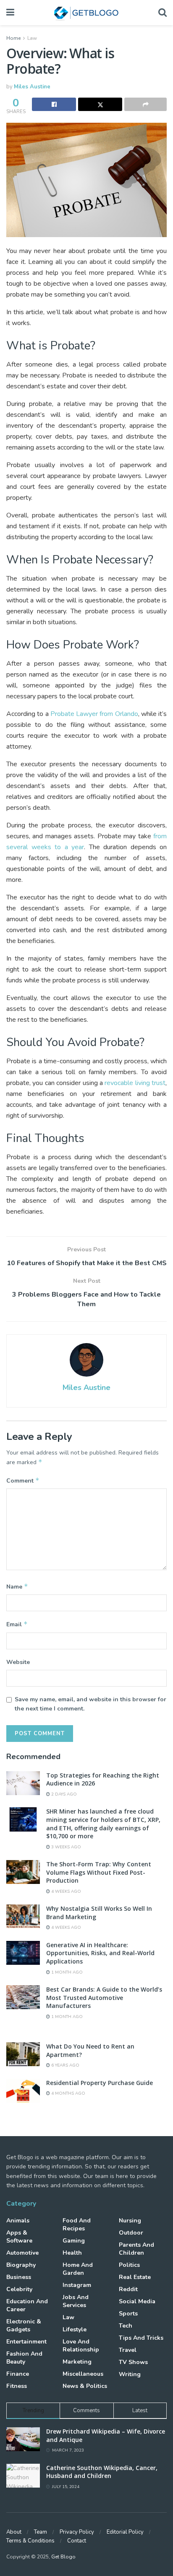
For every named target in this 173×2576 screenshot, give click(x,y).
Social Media (137, 2301)
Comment (23, 1480)
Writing (130, 2374)
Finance (18, 2374)
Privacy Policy (77, 2532)
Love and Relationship (81, 2346)
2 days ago (63, 1794)
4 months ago (68, 2093)
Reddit (128, 2289)
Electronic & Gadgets (24, 2325)
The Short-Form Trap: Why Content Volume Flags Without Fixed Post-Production (99, 1872)
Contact (77, 2541)
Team (41, 2532)
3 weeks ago (66, 1847)
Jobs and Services (76, 2301)
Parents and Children (136, 2249)
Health (72, 2253)
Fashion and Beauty (24, 2358)
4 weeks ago (66, 1891)
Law (32, 38)
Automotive (22, 2253)
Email (17, 1624)
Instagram (77, 2285)
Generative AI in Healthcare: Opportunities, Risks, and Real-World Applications (100, 1953)
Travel (128, 2350)
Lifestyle (75, 2329)
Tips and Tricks (141, 2338)
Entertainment (26, 2342)
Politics (129, 2265)
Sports (128, 2314)
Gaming (74, 2241)
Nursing (130, 2221)
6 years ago (65, 2065)
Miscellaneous (83, 2374)
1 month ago (66, 1972)
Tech (126, 2326)
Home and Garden (78, 2269)
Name (17, 1586)
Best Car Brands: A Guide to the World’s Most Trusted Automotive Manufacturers (104, 1997)
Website (18, 1662)
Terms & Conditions (30, 2541)
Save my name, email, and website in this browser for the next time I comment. (90, 1704)
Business (19, 2277)
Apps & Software (19, 2237)
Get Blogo (63, 2557)
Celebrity (19, 2289)
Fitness (17, 2386)
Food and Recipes (77, 2225)
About (14, 2532)
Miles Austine (32, 87)
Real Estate (135, 2277)
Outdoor (131, 2233)
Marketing (77, 2362)
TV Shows (133, 2362)
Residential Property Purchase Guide (100, 2083)
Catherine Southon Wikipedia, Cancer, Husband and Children (102, 2472)
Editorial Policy (125, 2532)
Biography (21, 2265)
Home (13, 38)
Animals (18, 2221)
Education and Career (27, 2305)
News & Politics (85, 2386)
